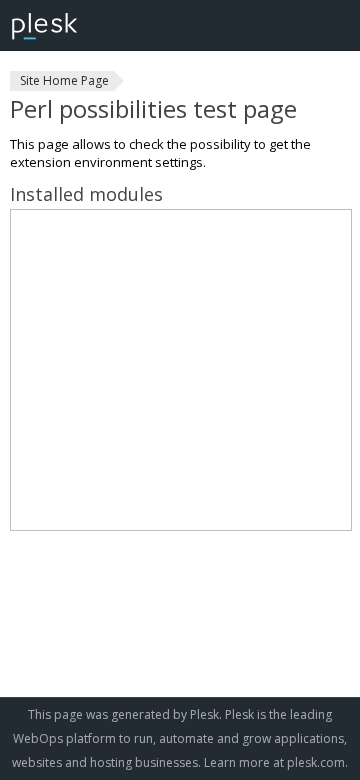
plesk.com (316, 762)
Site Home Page (64, 80)
